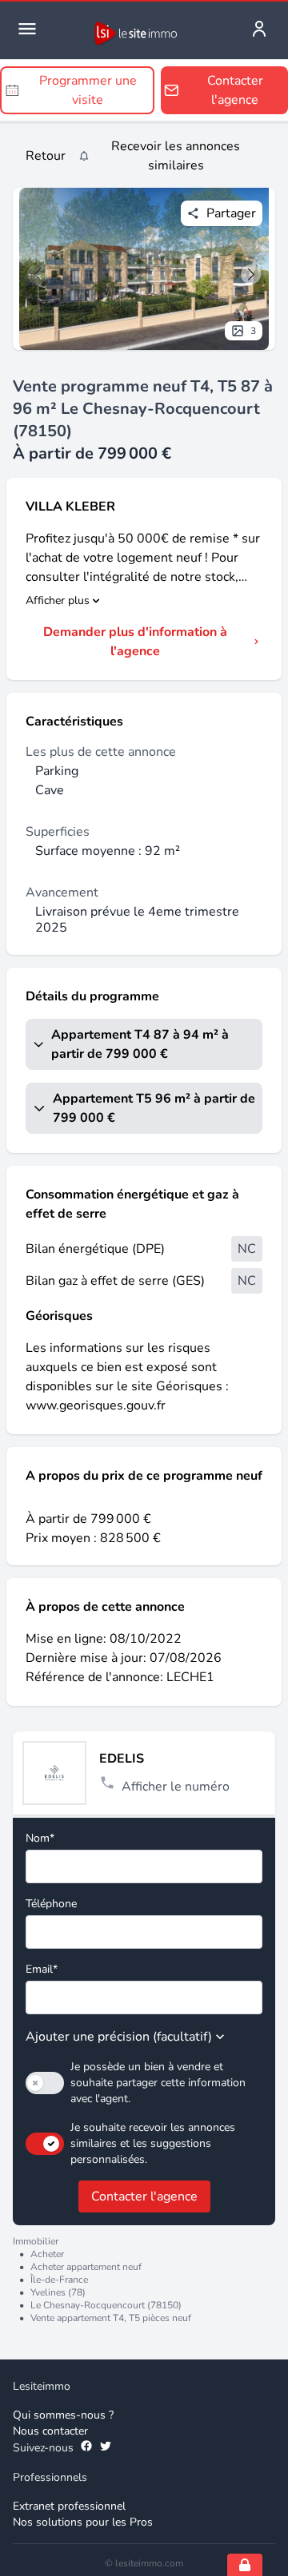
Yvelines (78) (58, 2292)
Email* (42, 1969)
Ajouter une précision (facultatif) (119, 2037)
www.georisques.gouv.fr (96, 1405)
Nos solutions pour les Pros (83, 2522)
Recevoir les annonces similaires (176, 156)
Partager (231, 213)
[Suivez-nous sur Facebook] (86, 2448)
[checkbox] (45, 2083)
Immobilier (36, 2241)
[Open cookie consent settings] (245, 2565)
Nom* (40, 1838)
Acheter (47, 2254)
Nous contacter (50, 2431)
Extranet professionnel (69, 2506)
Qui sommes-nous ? (63, 2415)
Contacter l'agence (144, 2196)
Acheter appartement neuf (86, 2267)
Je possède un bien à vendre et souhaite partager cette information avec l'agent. (158, 2083)
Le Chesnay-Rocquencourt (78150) (106, 2305)
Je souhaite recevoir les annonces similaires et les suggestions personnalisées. (153, 2143)
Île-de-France (59, 2280)
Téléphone (51, 1904)
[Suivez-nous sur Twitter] (106, 2448)
